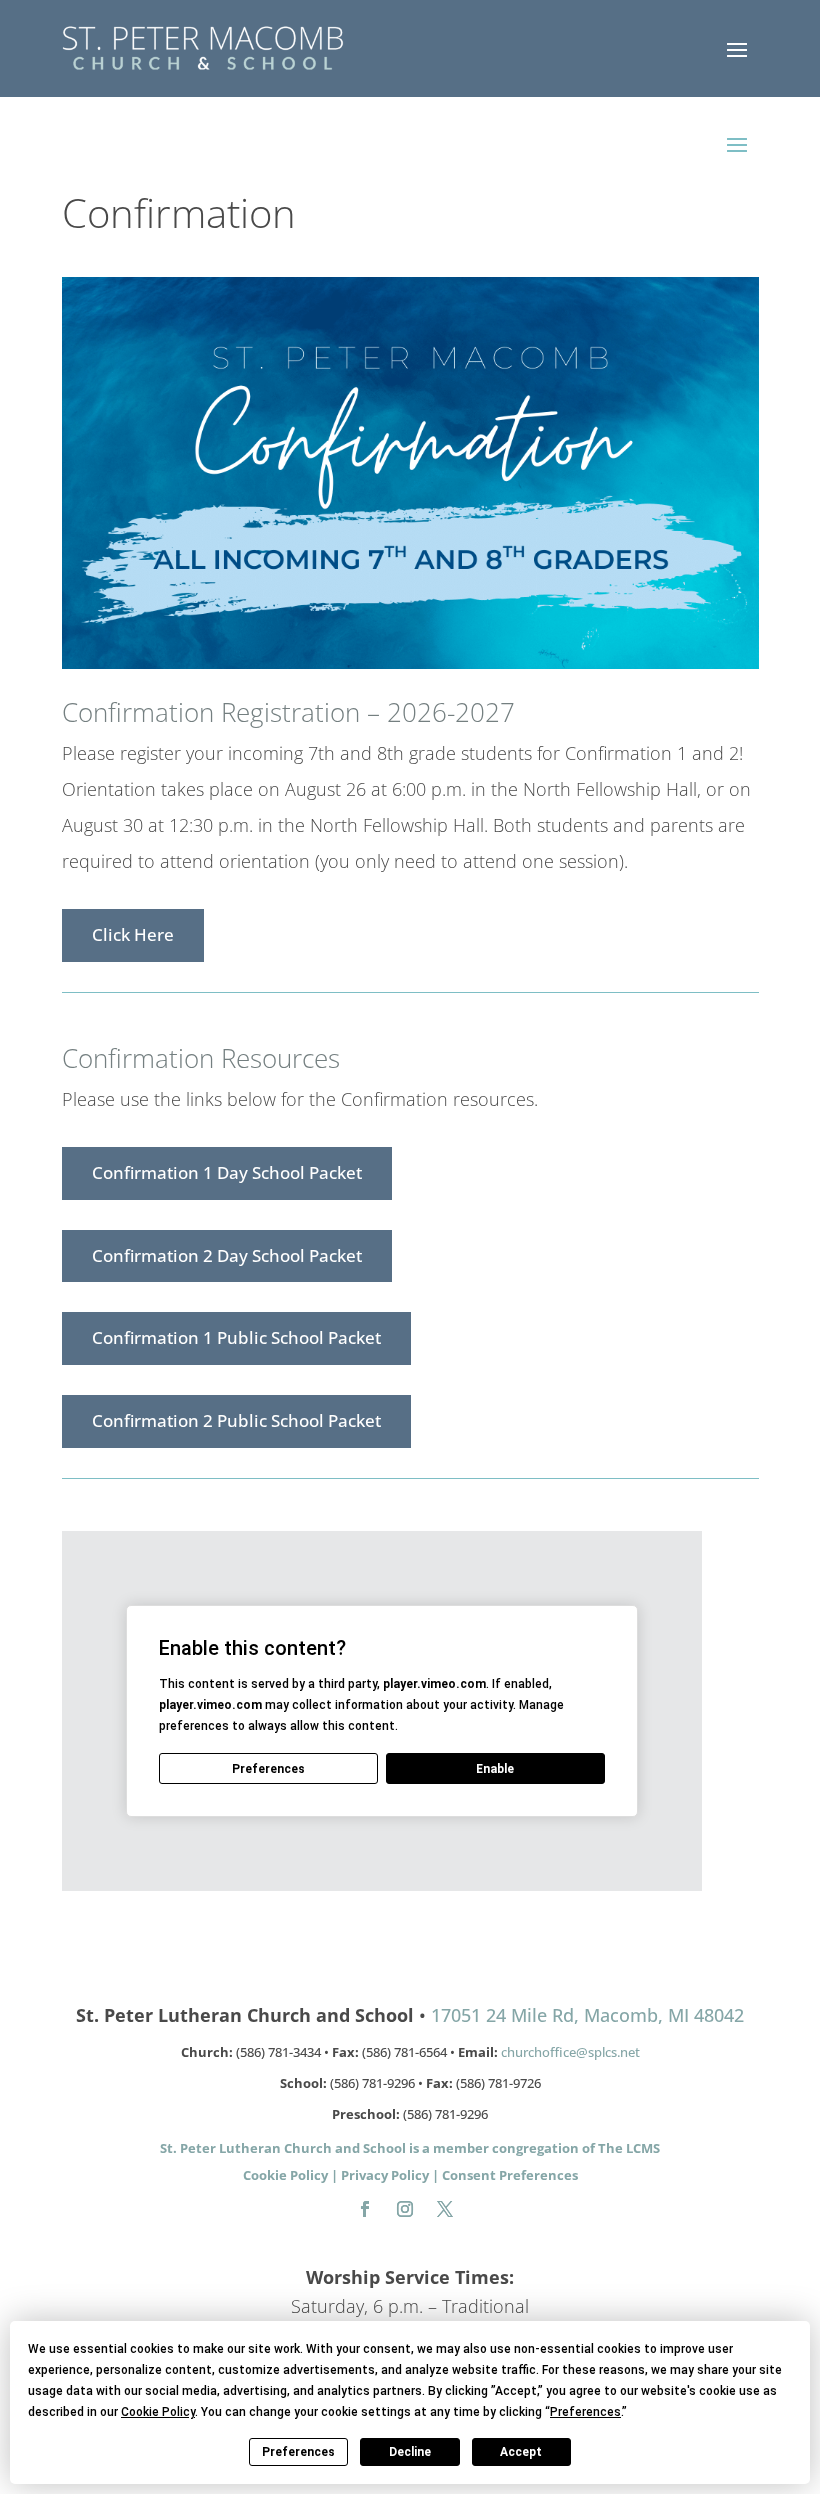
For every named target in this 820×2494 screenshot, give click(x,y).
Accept (521, 2452)
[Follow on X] (445, 2209)
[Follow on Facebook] (365, 2209)
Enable (495, 1769)
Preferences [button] (585, 2412)
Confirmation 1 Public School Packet (236, 1337)
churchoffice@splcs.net (570, 2052)
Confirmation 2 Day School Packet (227, 1255)
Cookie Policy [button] (158, 2412)
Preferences (298, 2452)
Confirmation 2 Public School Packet (236, 1420)
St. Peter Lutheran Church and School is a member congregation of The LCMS (410, 2148)
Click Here (133, 934)
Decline (410, 2452)
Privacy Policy (385, 2175)
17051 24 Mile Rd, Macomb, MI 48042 (587, 2015)
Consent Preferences (510, 2175)
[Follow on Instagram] (405, 2209)
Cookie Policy (285, 2175)
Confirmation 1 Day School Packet (227, 1172)
